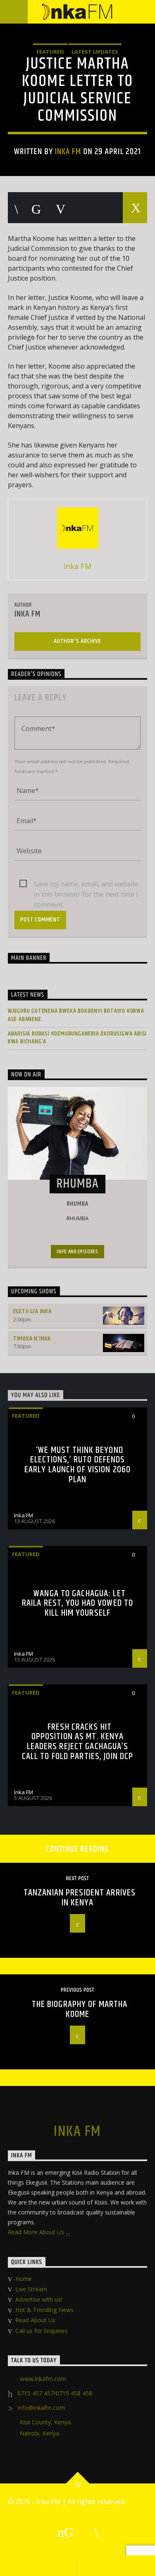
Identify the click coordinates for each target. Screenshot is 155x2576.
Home (24, 2279)
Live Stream (31, 2289)
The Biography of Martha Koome (80, 2009)
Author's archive (77, 641)
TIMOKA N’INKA (32, 1339)
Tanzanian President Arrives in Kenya (80, 1898)
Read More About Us (37, 2232)
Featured (50, 52)
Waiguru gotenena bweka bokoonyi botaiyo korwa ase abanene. (76, 1015)
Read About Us (35, 2320)
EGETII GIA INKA (32, 1311)
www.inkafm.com (43, 2379)
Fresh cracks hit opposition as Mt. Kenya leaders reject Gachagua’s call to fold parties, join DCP (78, 1742)
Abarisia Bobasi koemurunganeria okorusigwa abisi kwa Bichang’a (77, 1038)
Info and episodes (77, 1252)
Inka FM (68, 152)
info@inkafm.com (41, 2408)
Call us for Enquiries (42, 2331)
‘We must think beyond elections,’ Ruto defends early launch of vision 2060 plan (77, 1465)
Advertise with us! (39, 2299)
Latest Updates (95, 52)
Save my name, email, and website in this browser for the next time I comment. (86, 884)
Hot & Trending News (44, 2310)
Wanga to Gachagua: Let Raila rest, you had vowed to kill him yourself (77, 1603)
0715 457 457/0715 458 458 (55, 2393)
